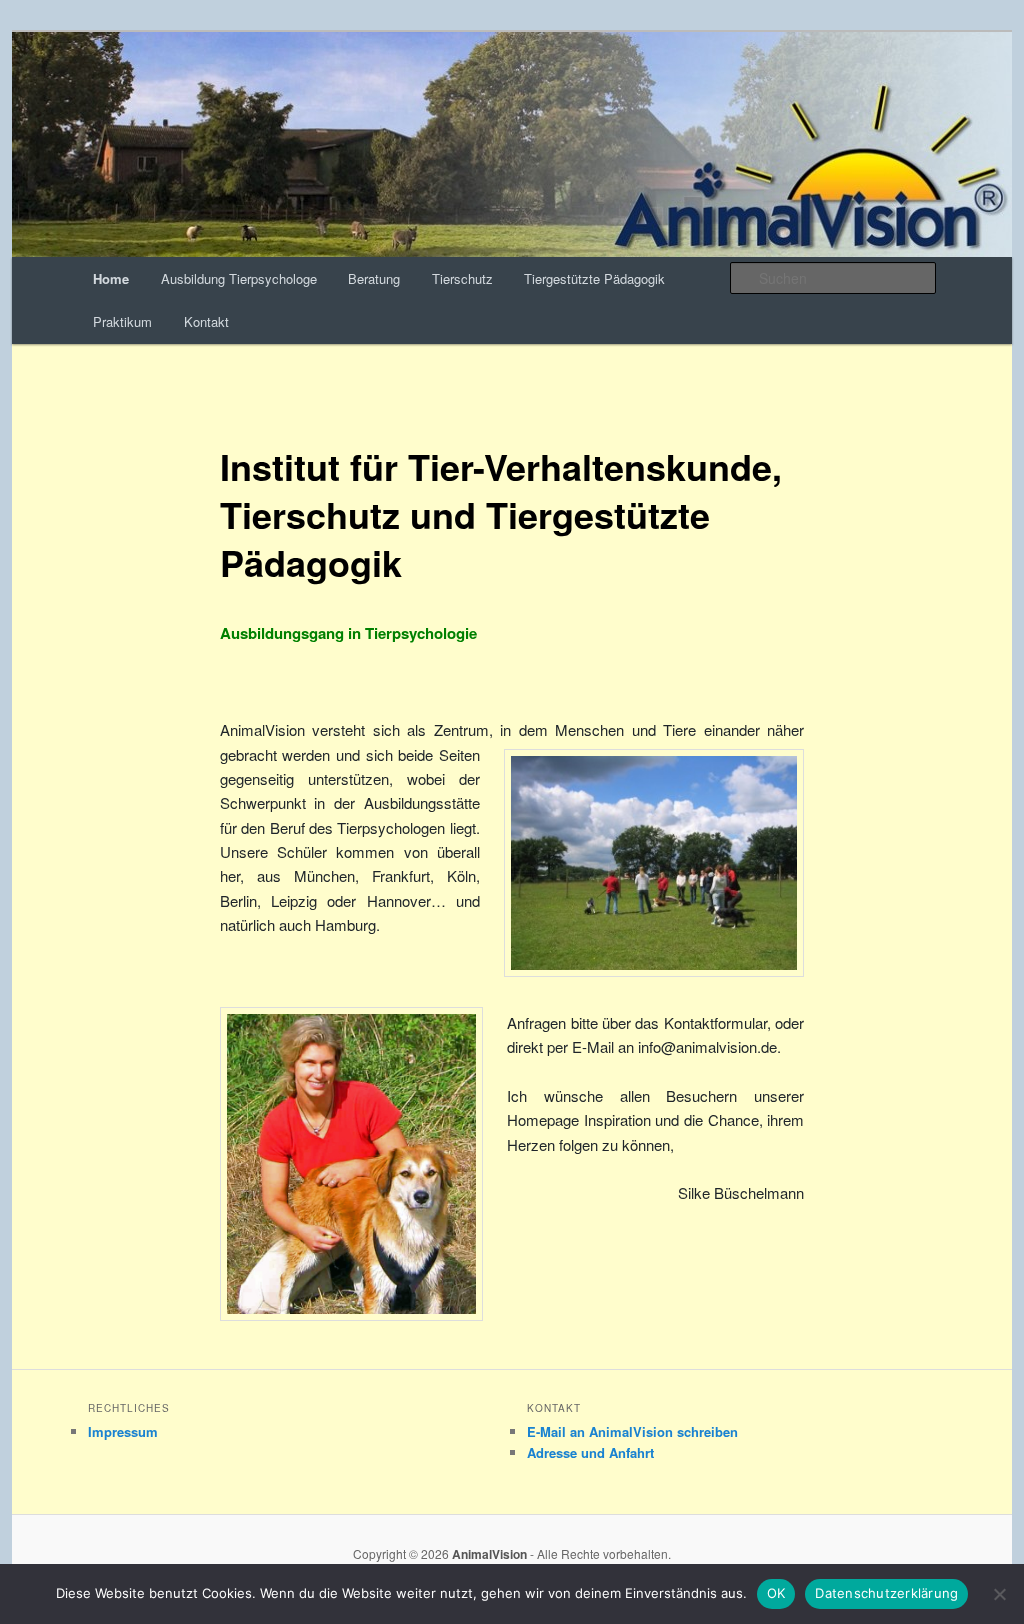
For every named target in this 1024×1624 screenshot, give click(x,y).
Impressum (123, 1431)
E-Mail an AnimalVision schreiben (632, 1431)
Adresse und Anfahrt (590, 1452)
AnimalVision (489, 1554)
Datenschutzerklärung (886, 1593)
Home (111, 278)
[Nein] (999, 1594)
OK (776, 1593)
